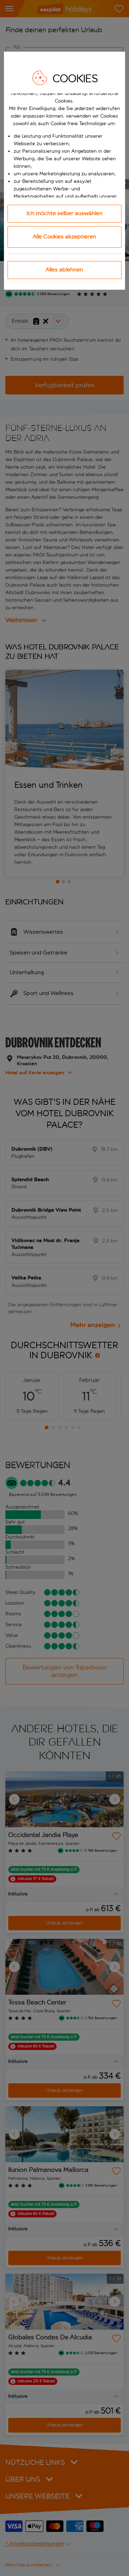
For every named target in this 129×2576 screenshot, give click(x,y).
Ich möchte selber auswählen (64, 213)
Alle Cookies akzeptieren (64, 236)
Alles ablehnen (64, 269)
